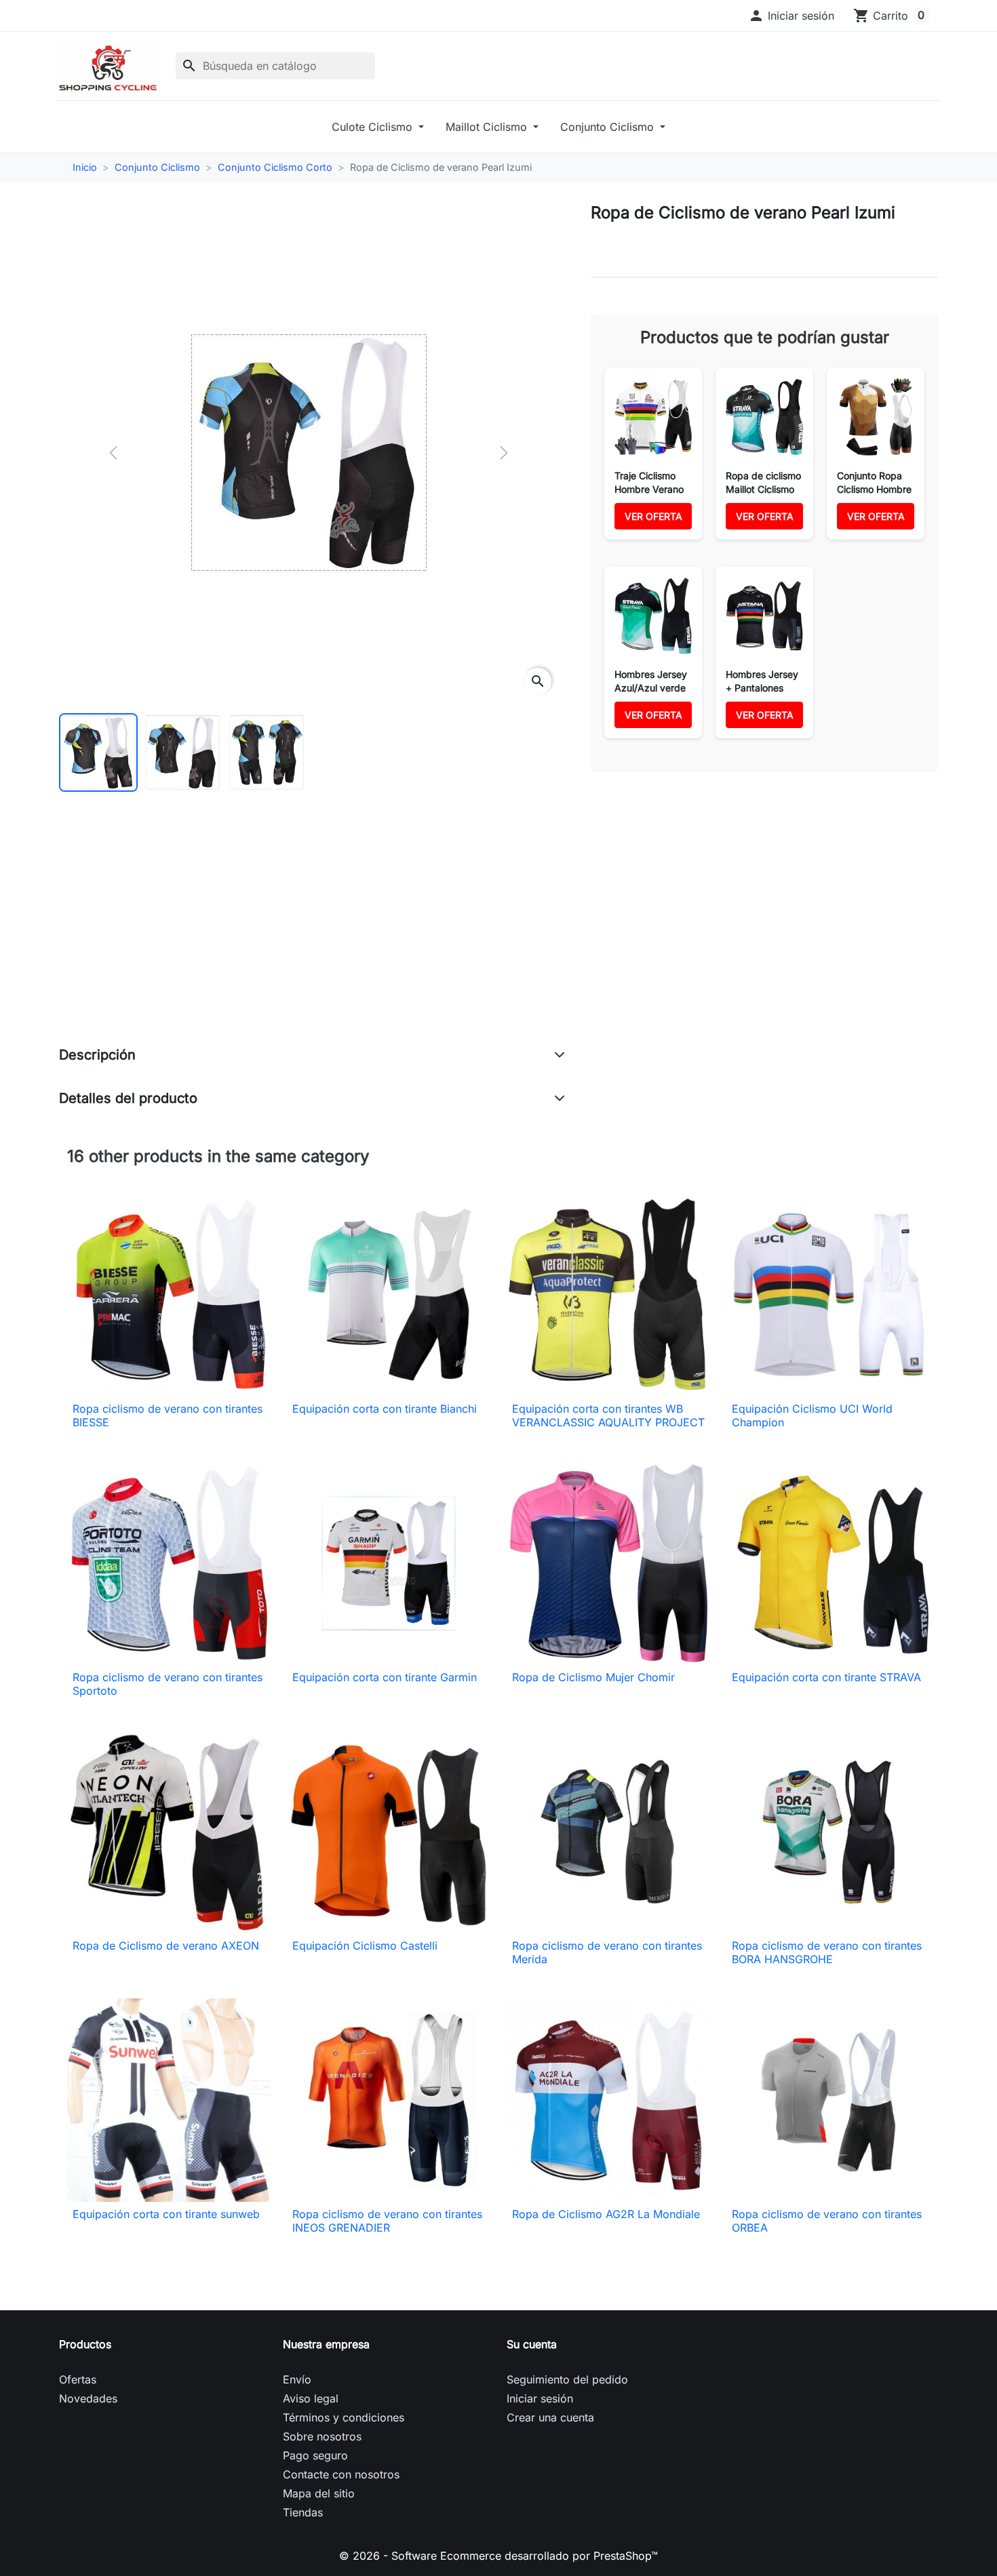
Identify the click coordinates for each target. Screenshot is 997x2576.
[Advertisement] (312, 933)
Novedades (88, 2398)
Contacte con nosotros (341, 2474)
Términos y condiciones (344, 2417)
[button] (791, 16)
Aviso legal (311, 2398)
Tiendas (303, 2512)
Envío (297, 2379)
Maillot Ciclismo (488, 127)
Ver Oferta (653, 516)
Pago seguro (315, 2455)
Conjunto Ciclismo (609, 127)
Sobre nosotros (322, 2436)
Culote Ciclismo (374, 127)
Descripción (97, 1055)
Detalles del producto (128, 1098)
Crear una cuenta (550, 2417)
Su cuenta (532, 2344)
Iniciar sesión (540, 2398)
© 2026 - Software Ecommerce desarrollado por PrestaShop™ (498, 2556)
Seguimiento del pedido (567, 2379)
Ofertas (78, 2379)
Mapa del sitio (319, 2493)
